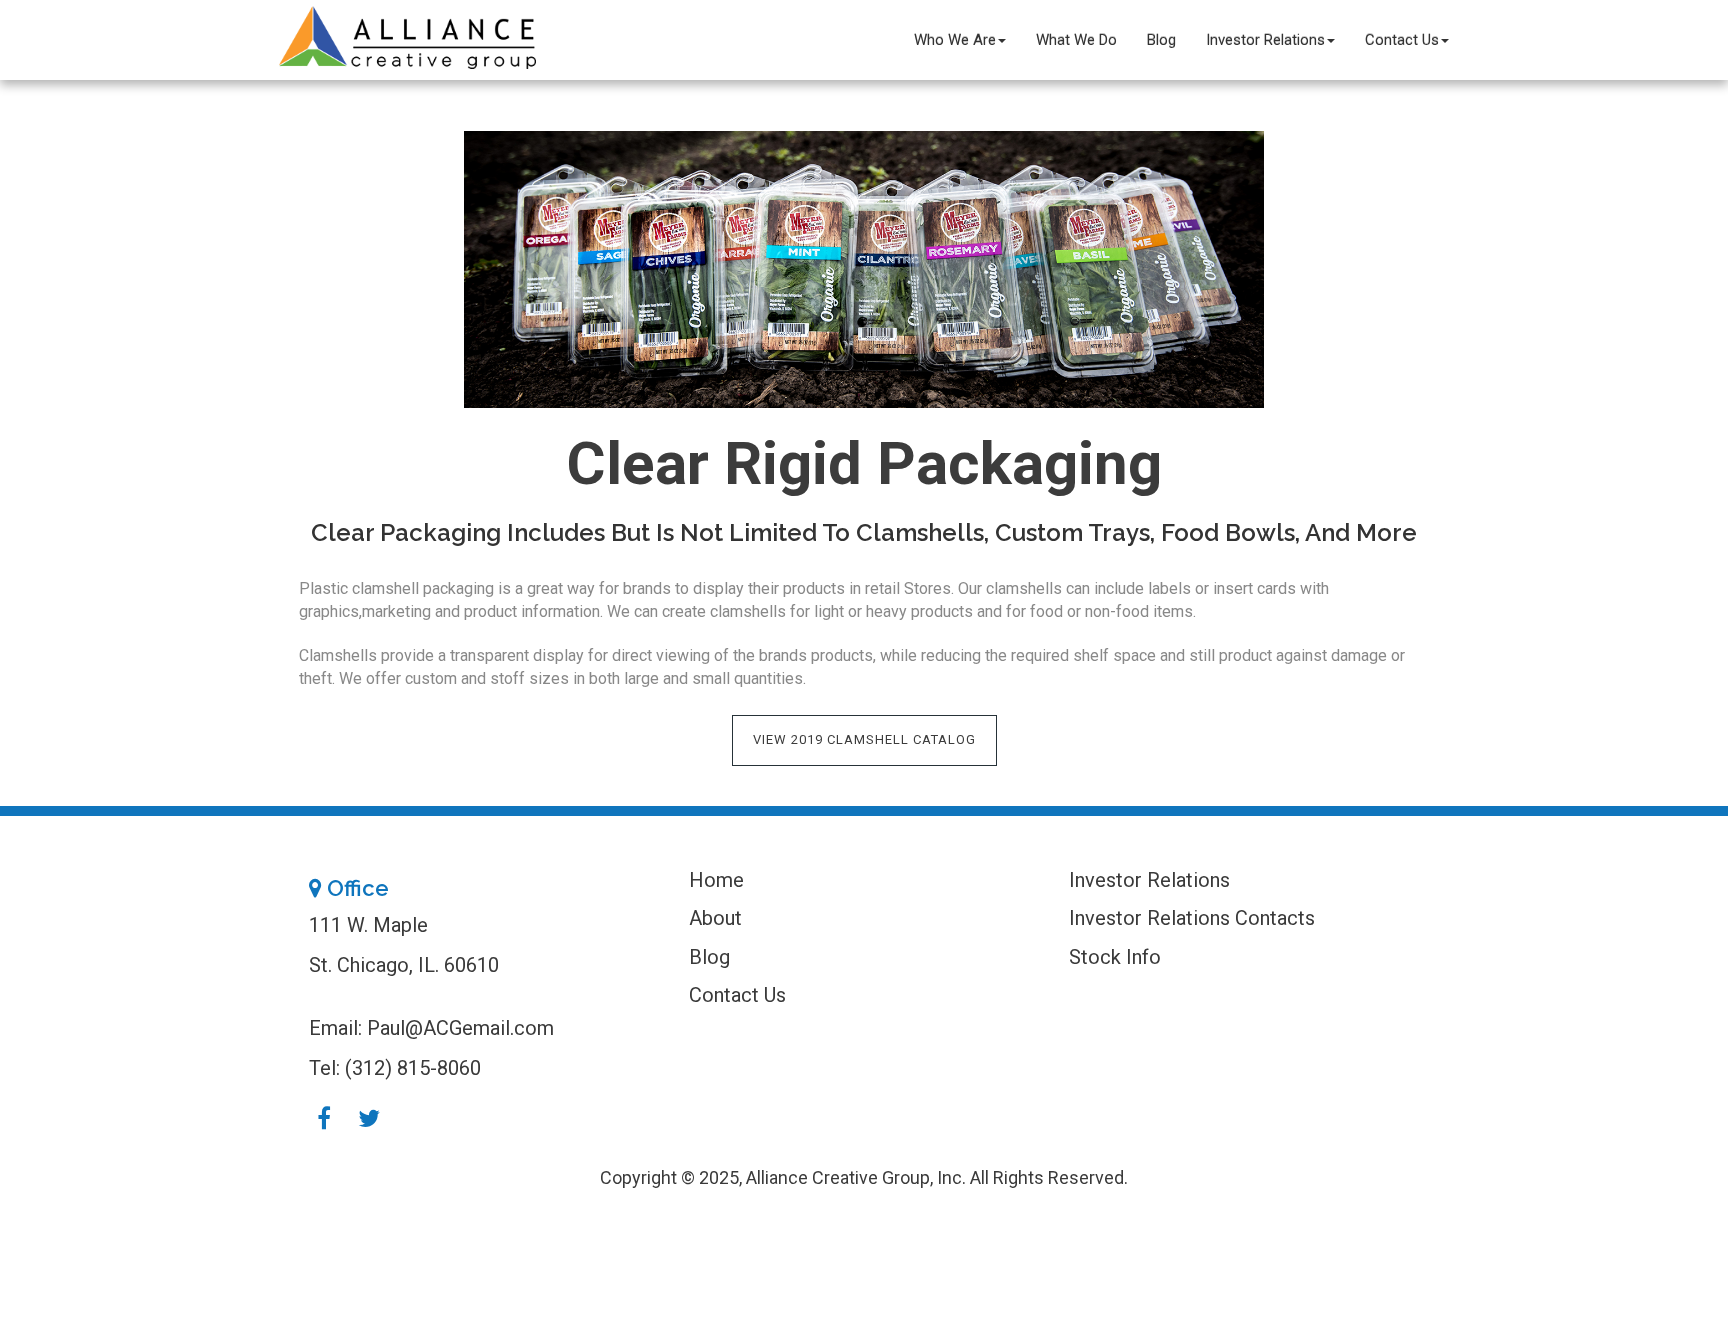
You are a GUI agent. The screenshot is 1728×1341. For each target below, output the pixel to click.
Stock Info (1115, 957)
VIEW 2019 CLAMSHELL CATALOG (864, 739)
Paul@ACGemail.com (460, 1028)
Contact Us (1402, 40)
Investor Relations (1265, 40)
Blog (1161, 40)
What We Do (1076, 40)
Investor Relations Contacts (1192, 918)
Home (716, 880)
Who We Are (955, 40)
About (715, 918)
